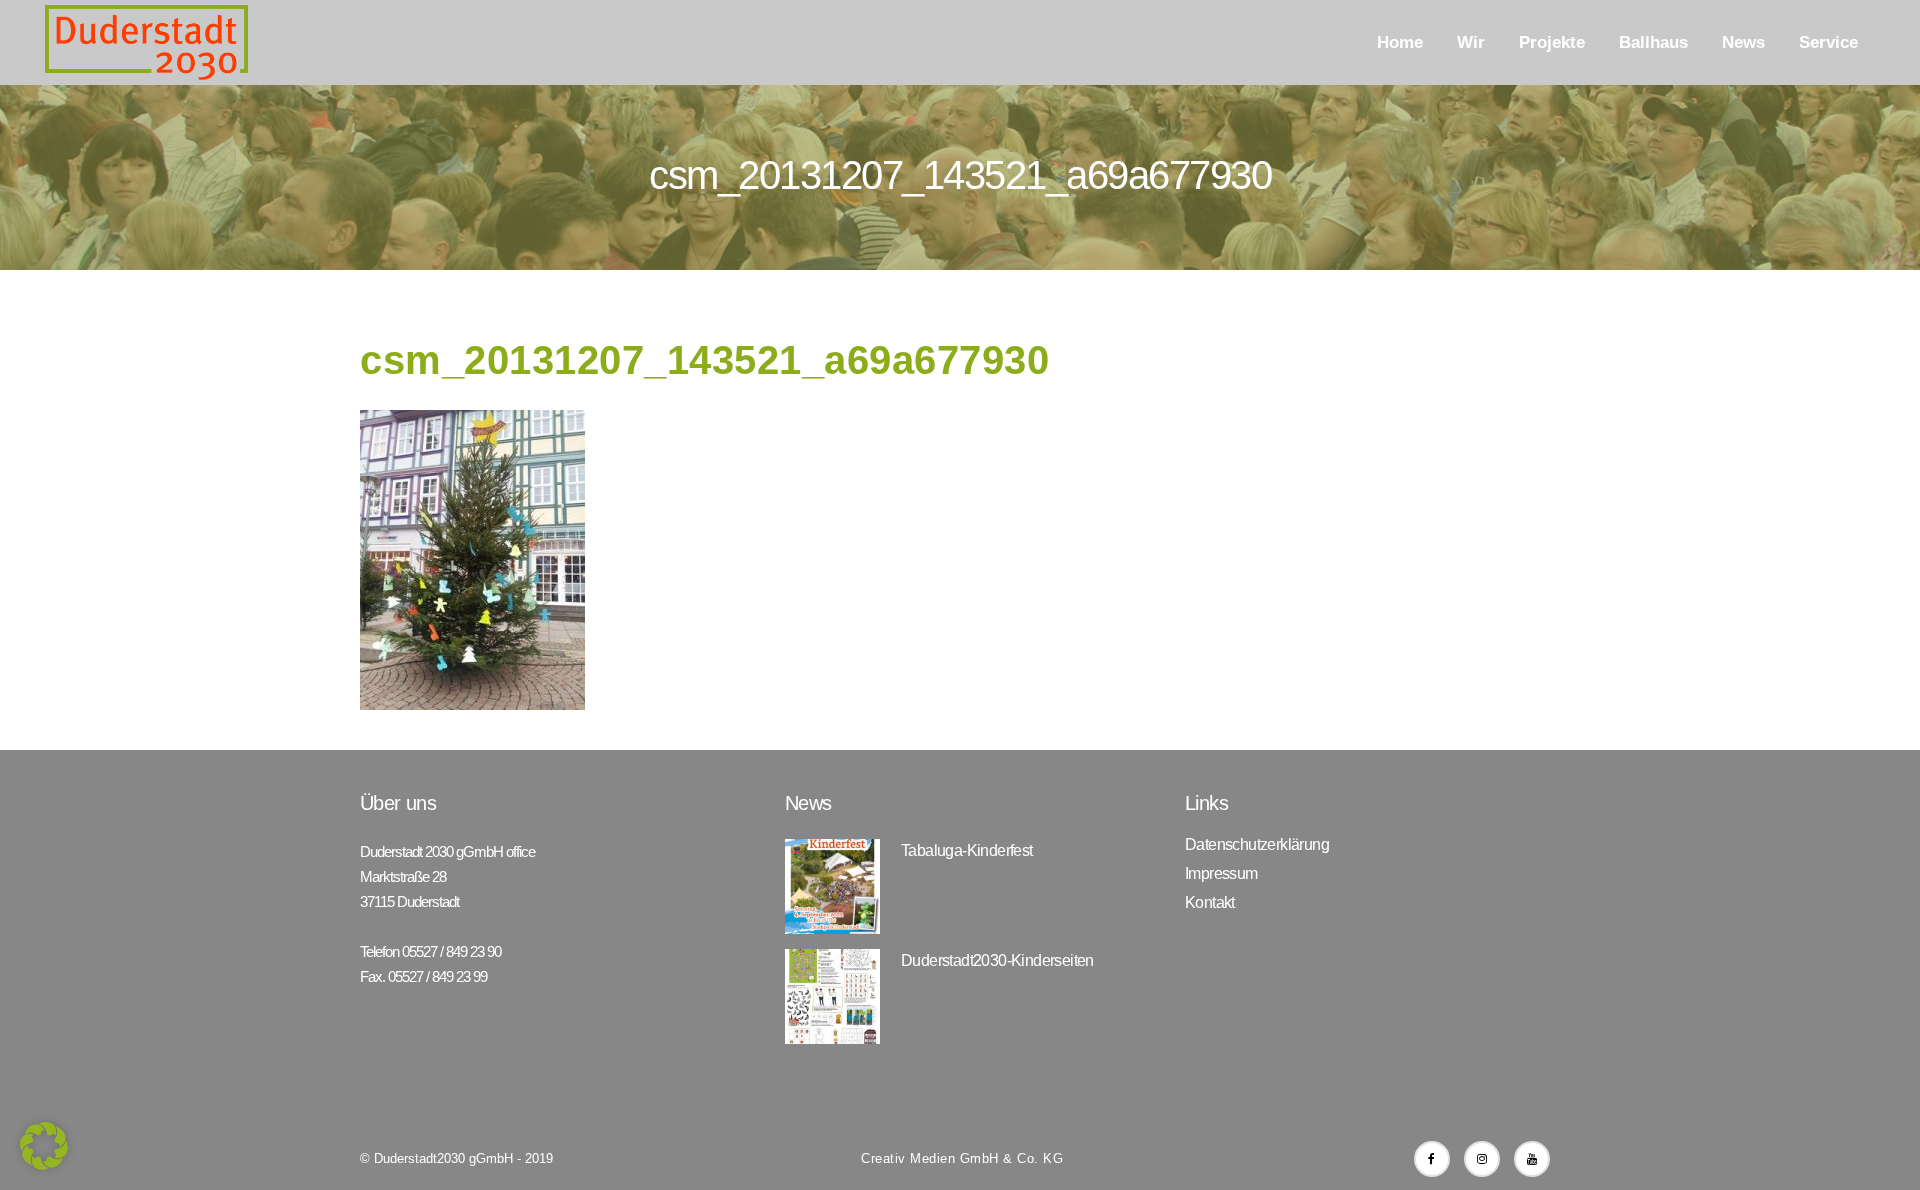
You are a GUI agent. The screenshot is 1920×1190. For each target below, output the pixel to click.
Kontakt (1210, 903)
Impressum (1221, 874)
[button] (44, 1146)
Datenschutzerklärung (1257, 845)
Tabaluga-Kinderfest (967, 850)
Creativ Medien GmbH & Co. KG (962, 1158)
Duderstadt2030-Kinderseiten (997, 960)
